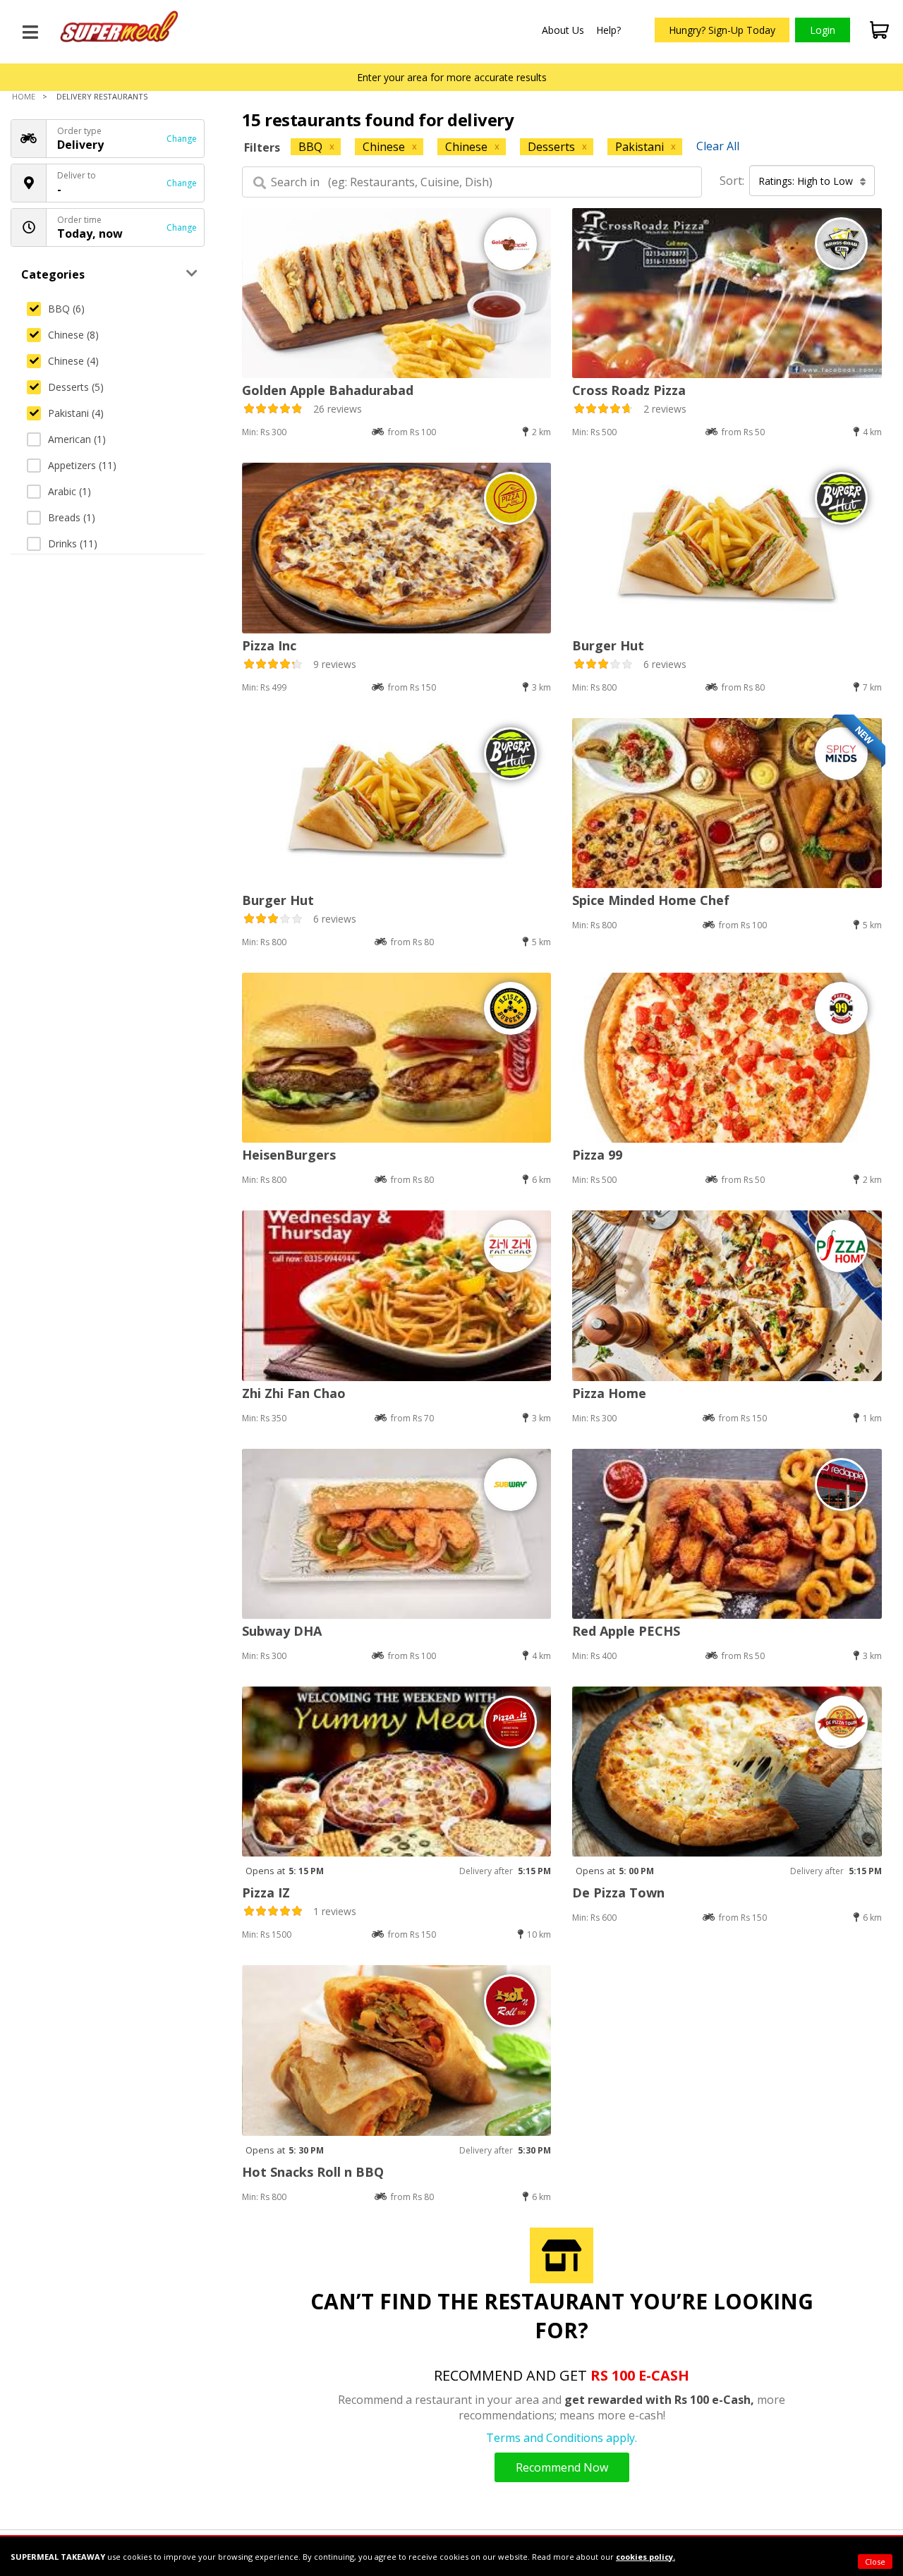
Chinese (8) (73, 335)
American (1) (77, 439)
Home (24, 96)
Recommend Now (562, 2467)
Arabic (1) (69, 491)
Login (823, 30)
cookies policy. (646, 2557)
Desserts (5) (76, 387)
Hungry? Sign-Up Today (722, 30)
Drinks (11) (73, 543)
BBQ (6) (66, 309)
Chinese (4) (73, 361)
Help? (608, 30)
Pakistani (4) (76, 413)
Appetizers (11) (82, 465)
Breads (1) (72, 517)
